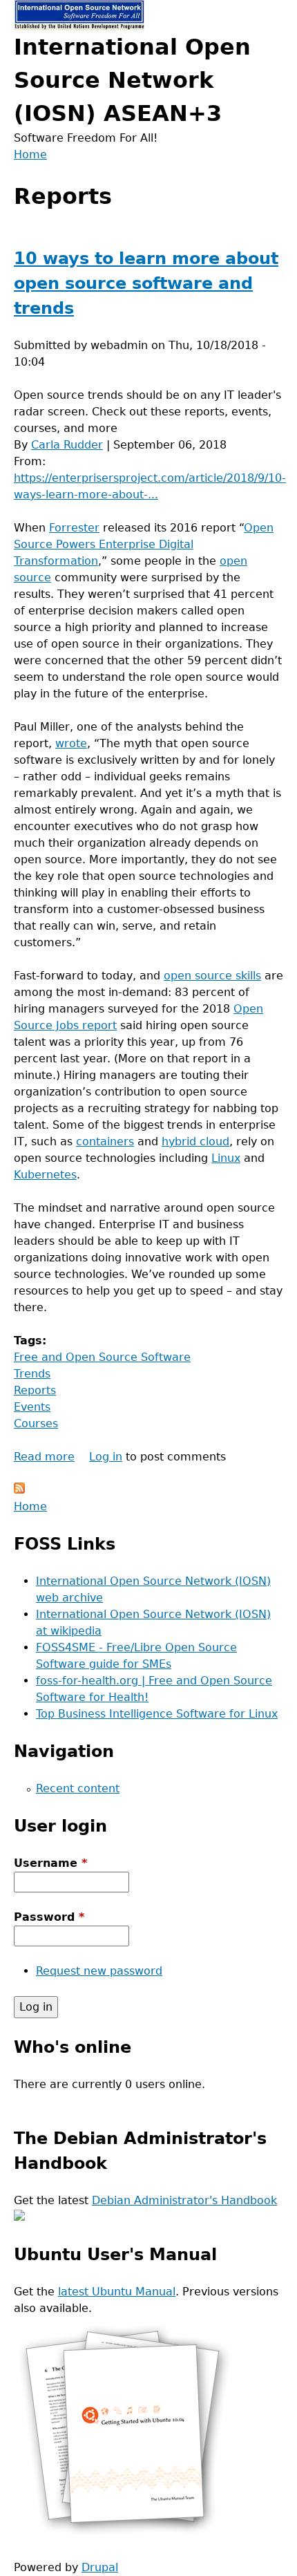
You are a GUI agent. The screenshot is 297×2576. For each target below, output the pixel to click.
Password (49, 1917)
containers (105, 1141)
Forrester (74, 528)
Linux (226, 1158)
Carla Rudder (67, 445)
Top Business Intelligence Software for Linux (157, 1714)
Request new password (99, 1971)
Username (50, 1863)
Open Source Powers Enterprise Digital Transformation (144, 544)
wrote (71, 743)
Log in (106, 1457)
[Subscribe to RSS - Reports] (19, 1490)
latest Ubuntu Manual (117, 2292)
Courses (36, 1423)
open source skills (212, 976)
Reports (35, 1390)
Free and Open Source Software (102, 1357)
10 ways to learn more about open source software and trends (146, 283)
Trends (32, 1374)
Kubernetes (45, 1175)
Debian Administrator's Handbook (184, 2200)
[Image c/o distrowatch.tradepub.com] (124, 2534)
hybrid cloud (195, 1141)
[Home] (79, 15)
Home (30, 154)
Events (32, 1407)
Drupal (100, 2567)
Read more (44, 1457)
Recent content (78, 1788)
